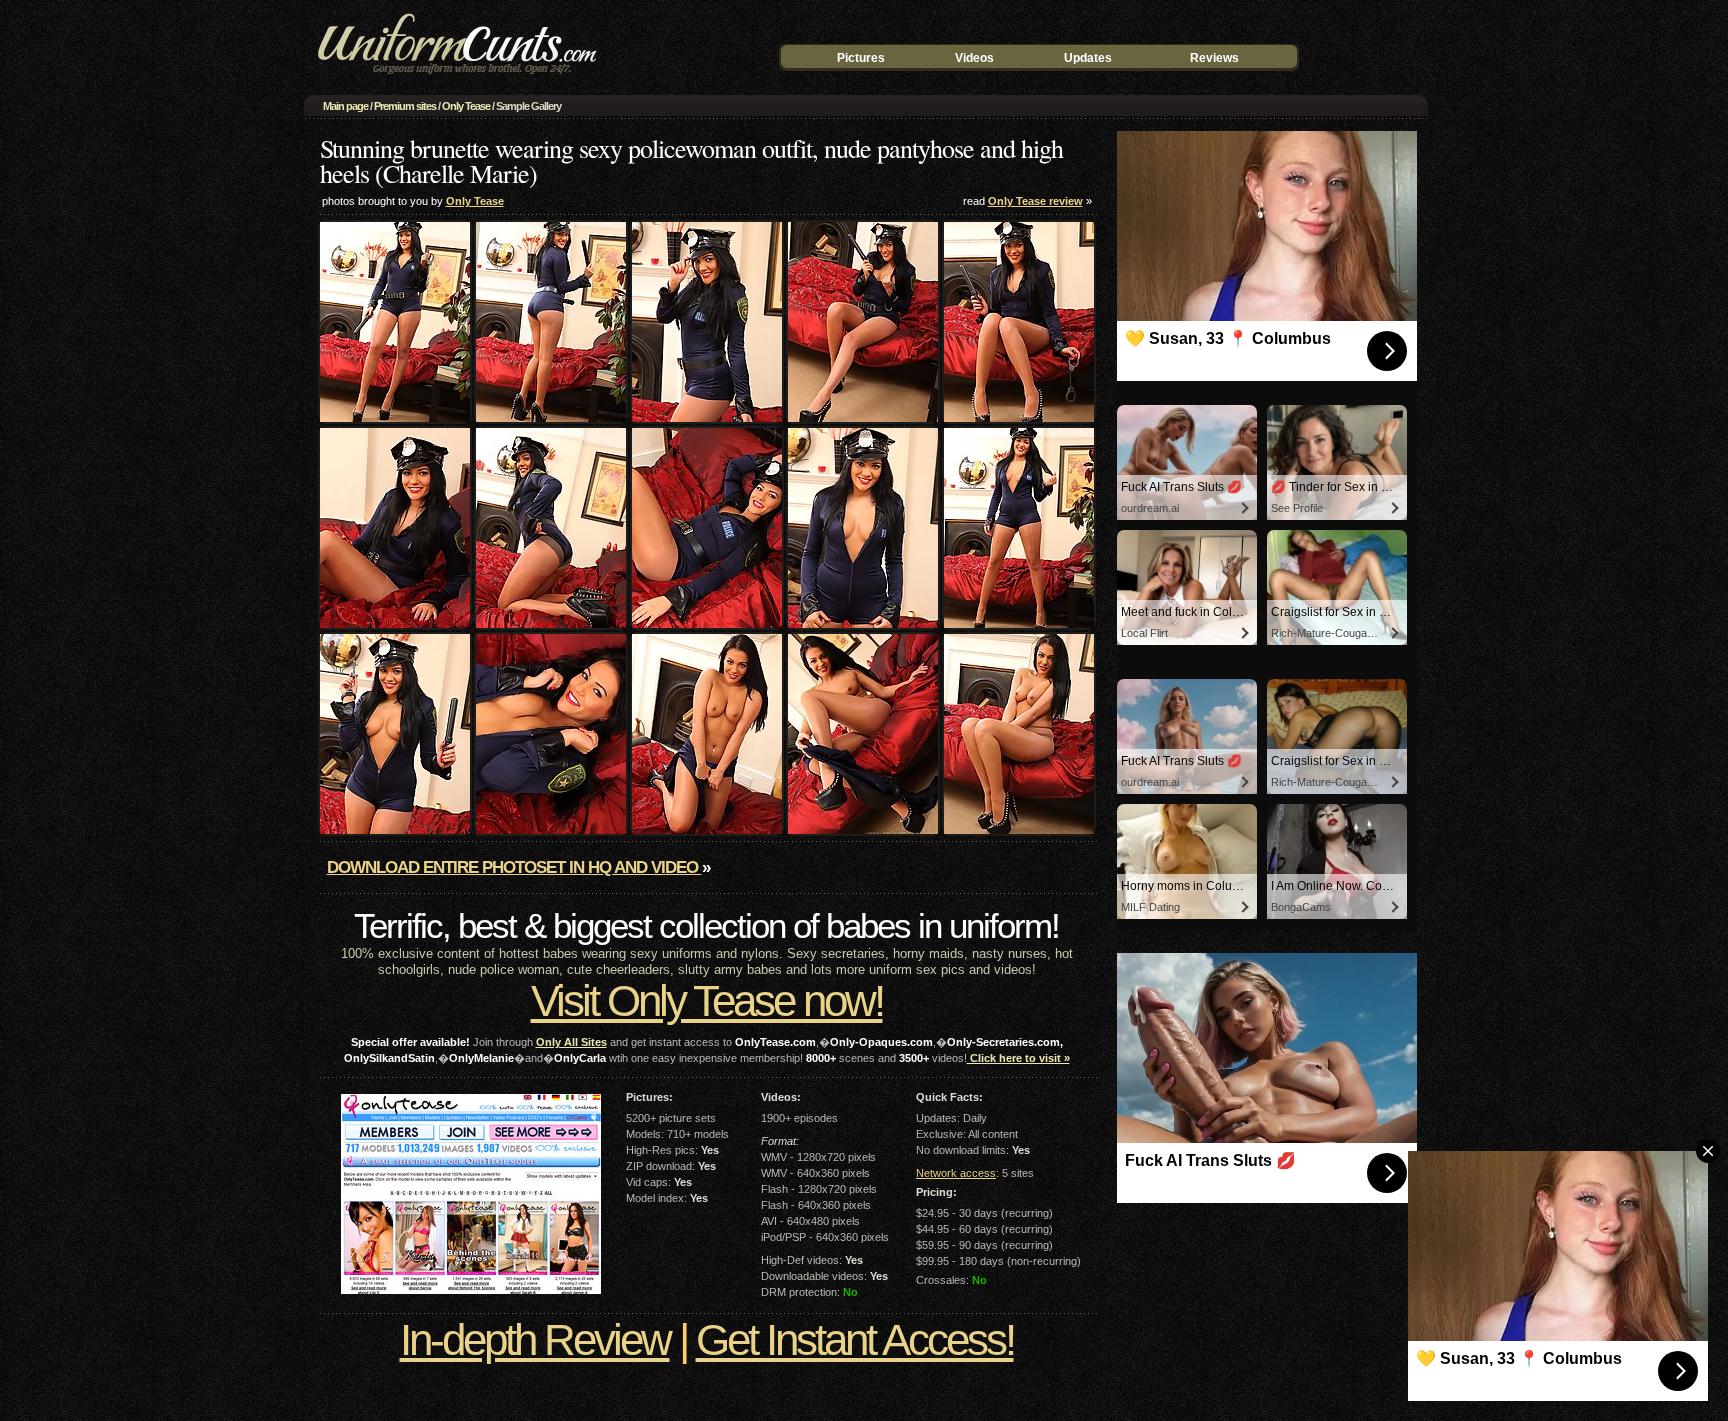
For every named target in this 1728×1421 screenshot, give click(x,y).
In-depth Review (535, 1339)
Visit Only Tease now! (707, 1000)
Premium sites (405, 106)
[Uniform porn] (454, 78)
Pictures (861, 58)
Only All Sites (571, 1042)
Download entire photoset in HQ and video (514, 867)
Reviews (1214, 58)
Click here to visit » (1018, 1058)
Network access (956, 1173)
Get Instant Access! (855, 1339)
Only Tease (466, 106)
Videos (974, 58)
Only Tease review (1035, 201)
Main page (345, 106)
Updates (1088, 58)
